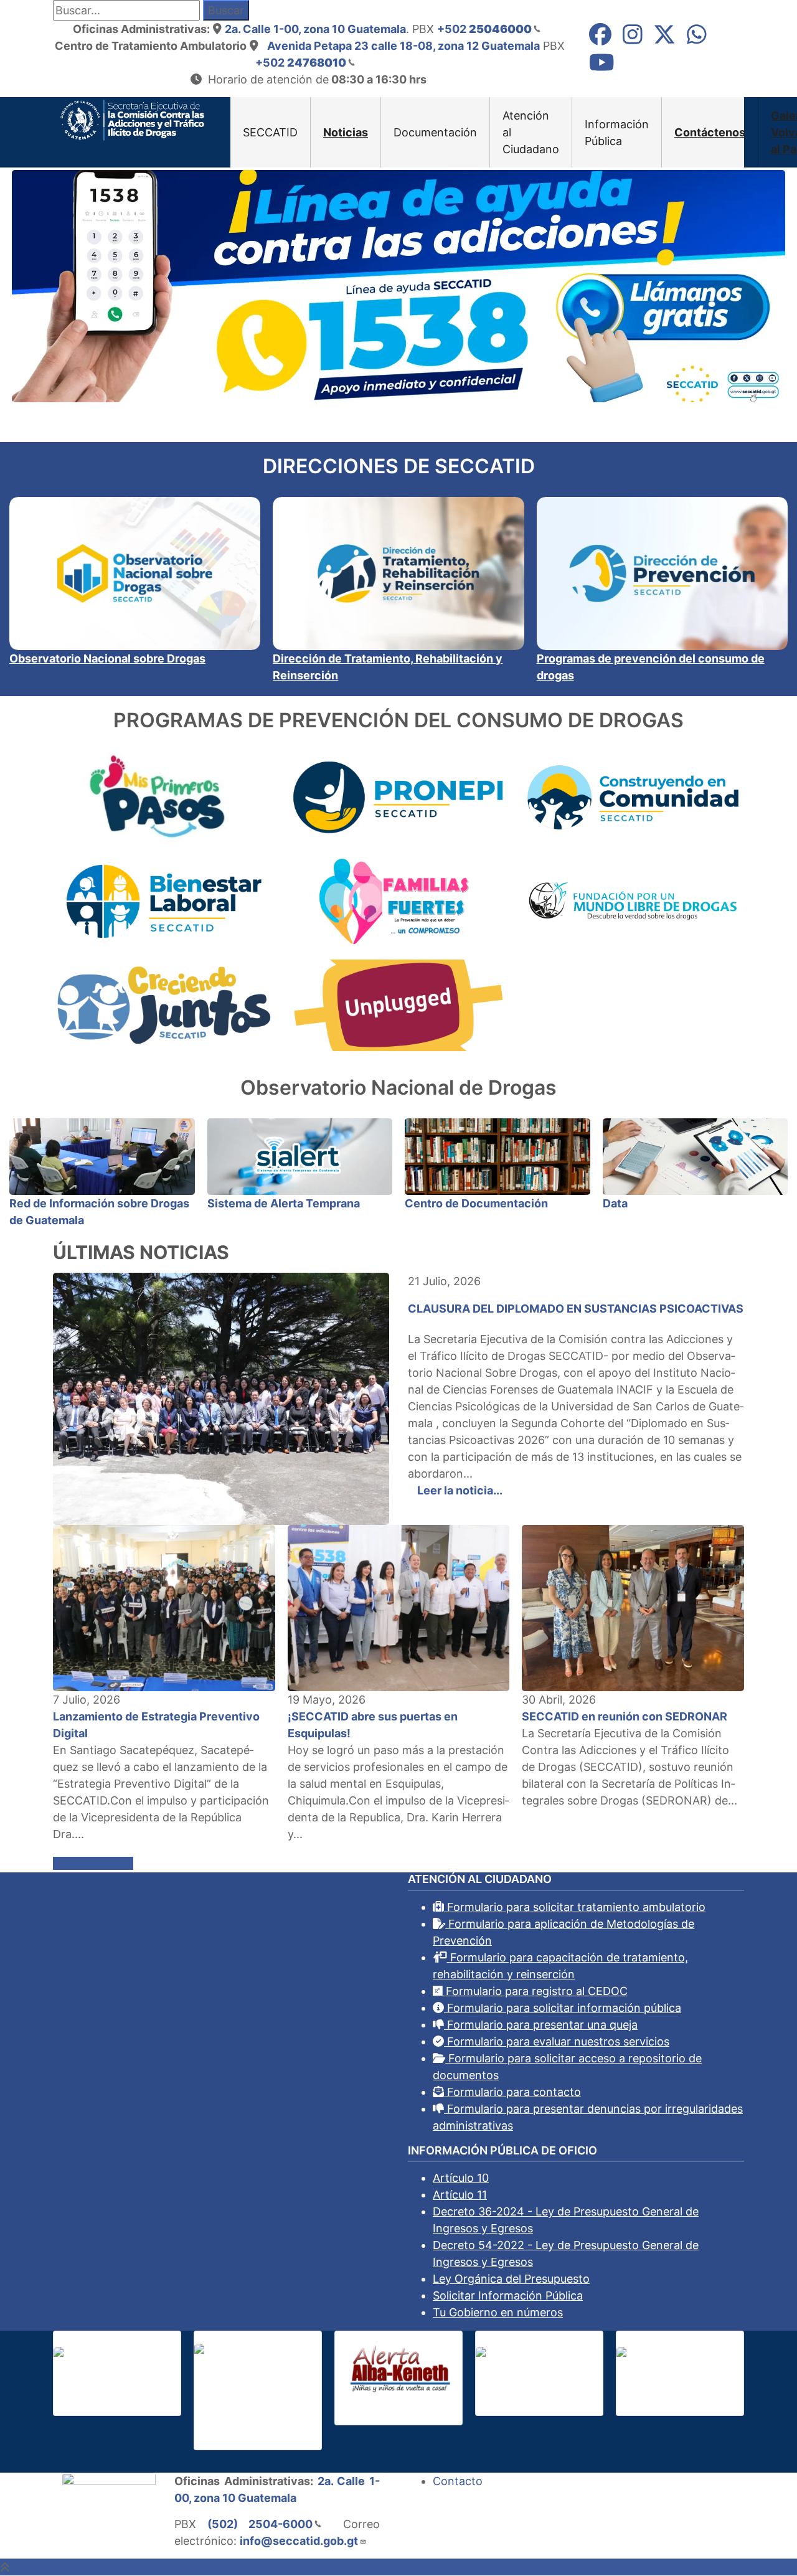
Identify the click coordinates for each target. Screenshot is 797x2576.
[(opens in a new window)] (600, 38)
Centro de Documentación (476, 1203)
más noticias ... (93, 1863)
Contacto (458, 2481)
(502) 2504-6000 (260, 2524)
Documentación (435, 132)
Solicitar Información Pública (508, 2295)
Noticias (346, 132)
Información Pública (617, 133)
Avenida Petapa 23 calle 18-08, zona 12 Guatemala (403, 46)
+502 (484, 29)
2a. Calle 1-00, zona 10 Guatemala (315, 29)
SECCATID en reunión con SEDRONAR (625, 1716)
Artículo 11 (460, 2195)
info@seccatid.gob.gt (299, 2541)
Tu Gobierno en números (498, 2312)
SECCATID (270, 132)
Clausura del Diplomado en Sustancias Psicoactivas (576, 1309)
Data (615, 1203)
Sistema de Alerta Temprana (284, 1203)
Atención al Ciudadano (531, 132)
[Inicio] (132, 119)
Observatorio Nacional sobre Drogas (107, 658)
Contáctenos (710, 132)
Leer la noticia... (460, 1490)
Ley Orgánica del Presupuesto (511, 2279)
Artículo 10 (461, 2178)
